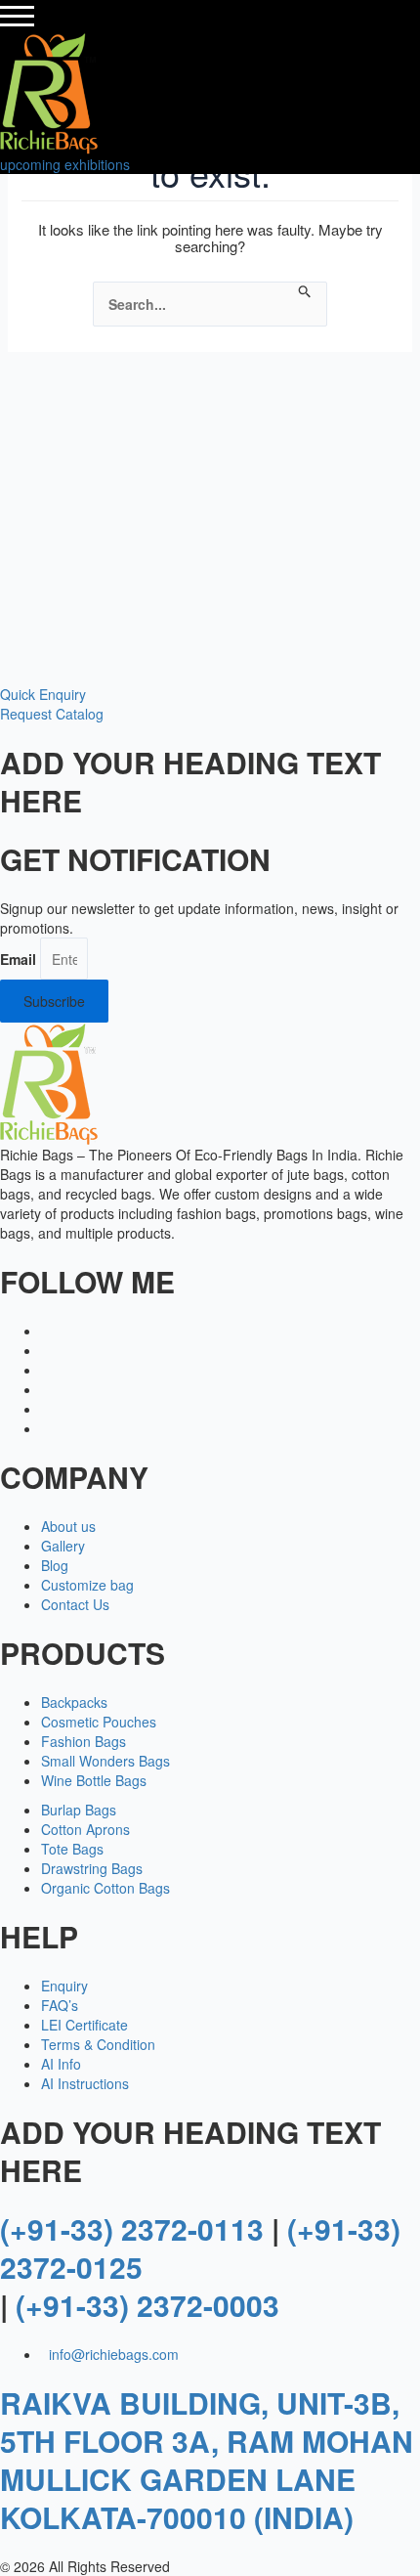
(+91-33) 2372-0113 (132, 2228)
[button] (43, 694)
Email (18, 959)
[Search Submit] (305, 292)
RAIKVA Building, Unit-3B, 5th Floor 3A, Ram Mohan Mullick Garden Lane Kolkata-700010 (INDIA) (207, 2460)
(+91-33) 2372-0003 (147, 2305)
